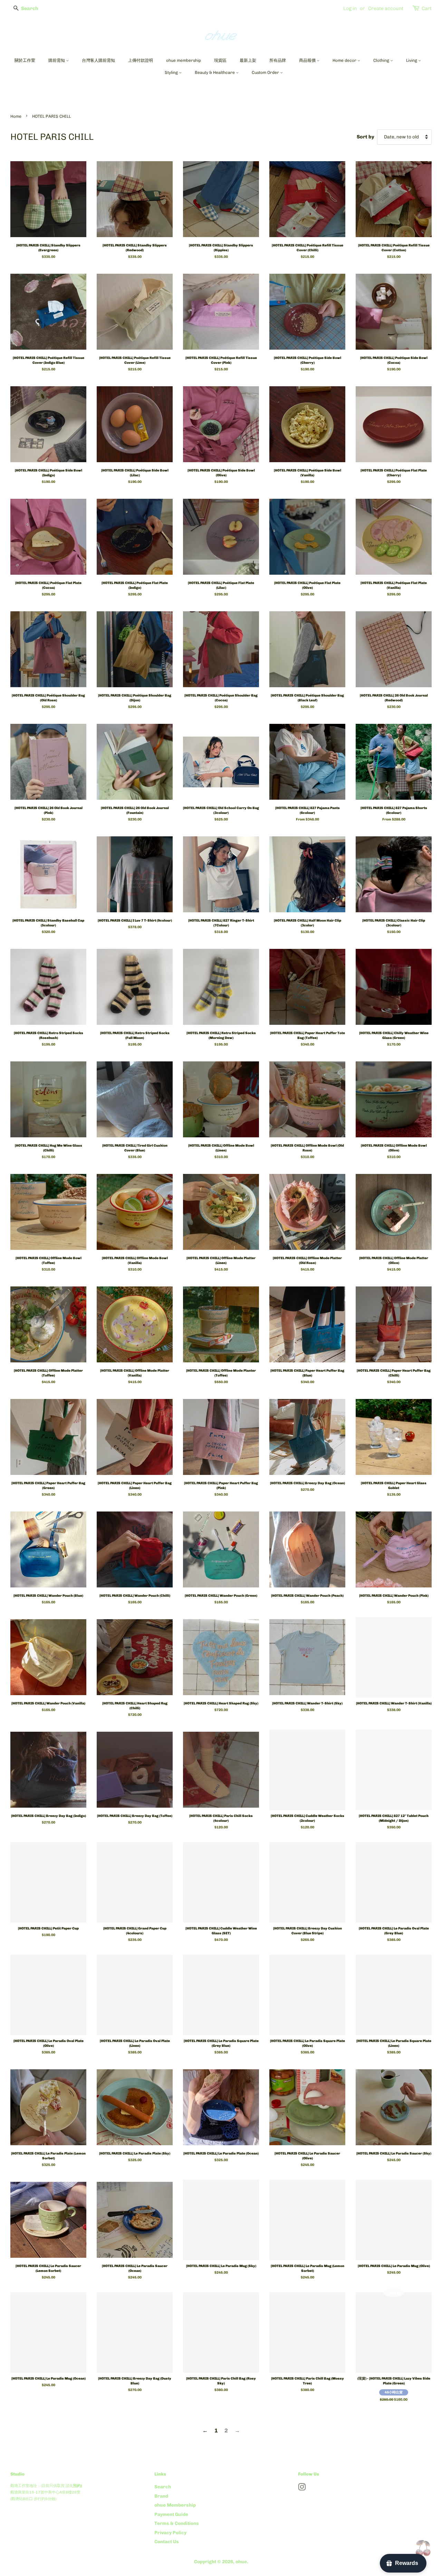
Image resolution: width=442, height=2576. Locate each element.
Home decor (345, 60)
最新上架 (248, 60)
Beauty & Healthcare (215, 72)
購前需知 (57, 60)
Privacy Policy (170, 2533)
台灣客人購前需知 (98, 60)
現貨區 (220, 60)
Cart (427, 8)
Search (163, 2487)
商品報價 (308, 60)
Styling (172, 72)
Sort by (366, 137)
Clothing (382, 60)
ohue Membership (175, 2505)
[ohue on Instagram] (302, 2488)
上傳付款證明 (141, 60)
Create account (386, 8)
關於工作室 (25, 60)
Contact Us (167, 2541)
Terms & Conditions (177, 2523)
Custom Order (266, 72)
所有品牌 (278, 60)
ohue (241, 2562)
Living (412, 60)
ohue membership (184, 60)
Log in (350, 8)
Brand (161, 2496)
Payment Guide (171, 2514)
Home (16, 116)
